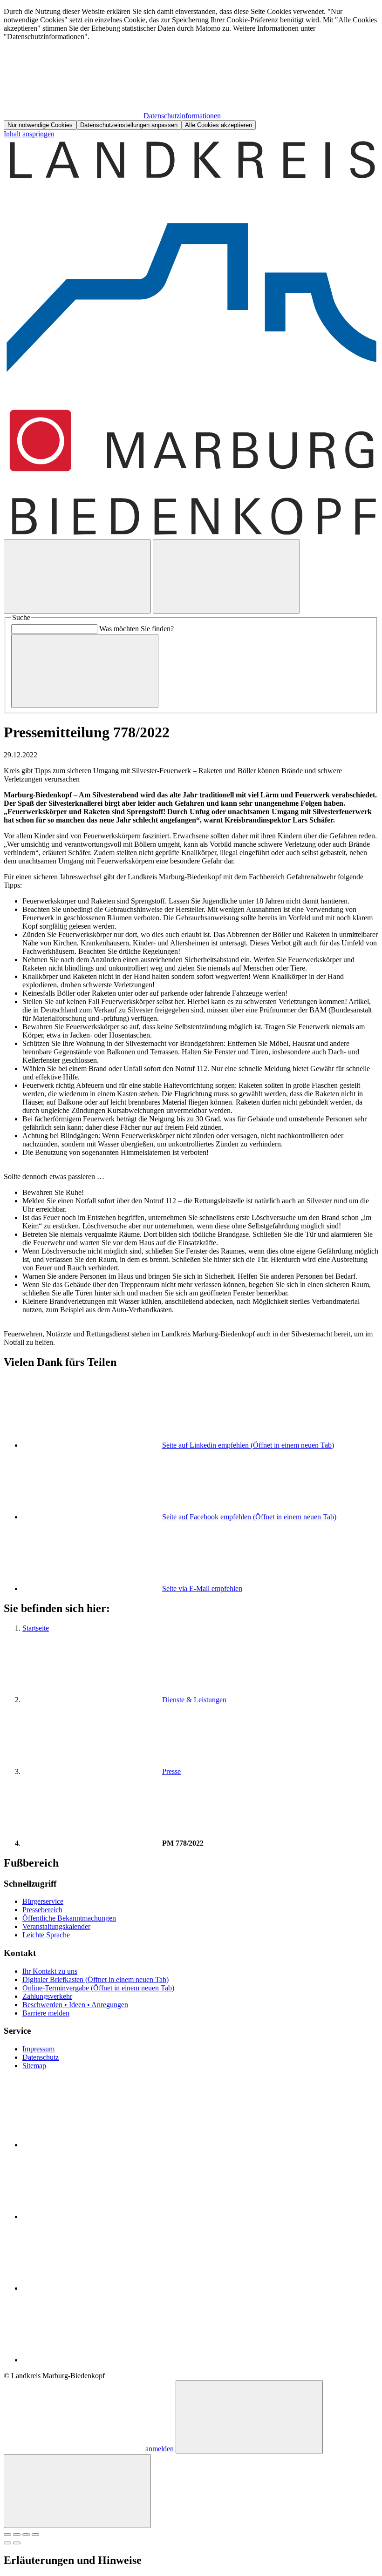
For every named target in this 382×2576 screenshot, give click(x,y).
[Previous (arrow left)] (7, 2543)
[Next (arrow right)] (17, 2543)
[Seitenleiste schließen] (77, 2491)
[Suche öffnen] (77, 577)
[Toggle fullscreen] (26, 2535)
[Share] (17, 2535)
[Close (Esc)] (7, 2535)
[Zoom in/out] (35, 2535)
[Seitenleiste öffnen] (226, 577)
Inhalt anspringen (29, 134)
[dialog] (191, 69)
